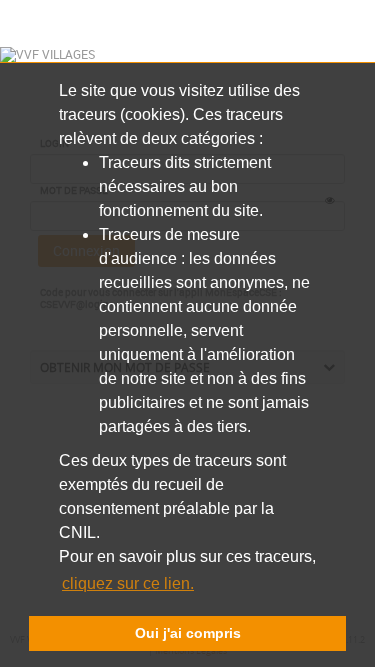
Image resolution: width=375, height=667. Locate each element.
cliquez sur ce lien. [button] (128, 583)
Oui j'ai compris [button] (188, 633)
